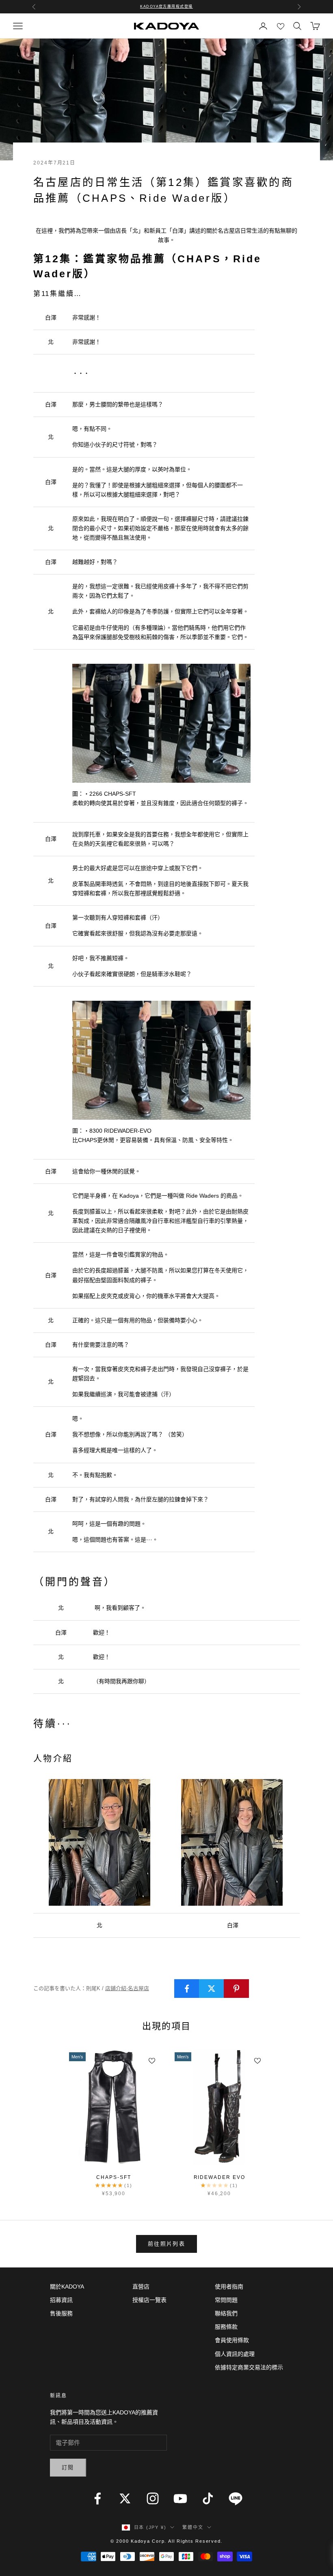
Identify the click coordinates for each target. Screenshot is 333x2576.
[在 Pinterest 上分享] (236, 1989)
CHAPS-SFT (114, 2177)
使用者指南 (229, 2287)
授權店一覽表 (149, 2300)
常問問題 (226, 2300)
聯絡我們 (226, 2313)
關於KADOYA (67, 2287)
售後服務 (61, 2313)
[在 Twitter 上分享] (212, 1989)
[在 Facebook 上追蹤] (97, 2498)
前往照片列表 (166, 2244)
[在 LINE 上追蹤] (236, 2498)
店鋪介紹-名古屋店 (127, 1988)
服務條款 (226, 2327)
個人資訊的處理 (235, 2354)
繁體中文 (193, 2527)
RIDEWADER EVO (219, 2177)
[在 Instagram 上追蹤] (153, 2498)
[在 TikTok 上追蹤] (208, 2498)
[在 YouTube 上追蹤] (180, 2498)
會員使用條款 (232, 2340)
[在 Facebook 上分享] (187, 1989)
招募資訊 (61, 2300)
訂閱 (68, 2467)
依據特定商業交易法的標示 (249, 2367)
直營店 (141, 2287)
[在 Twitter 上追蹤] (125, 2498)
